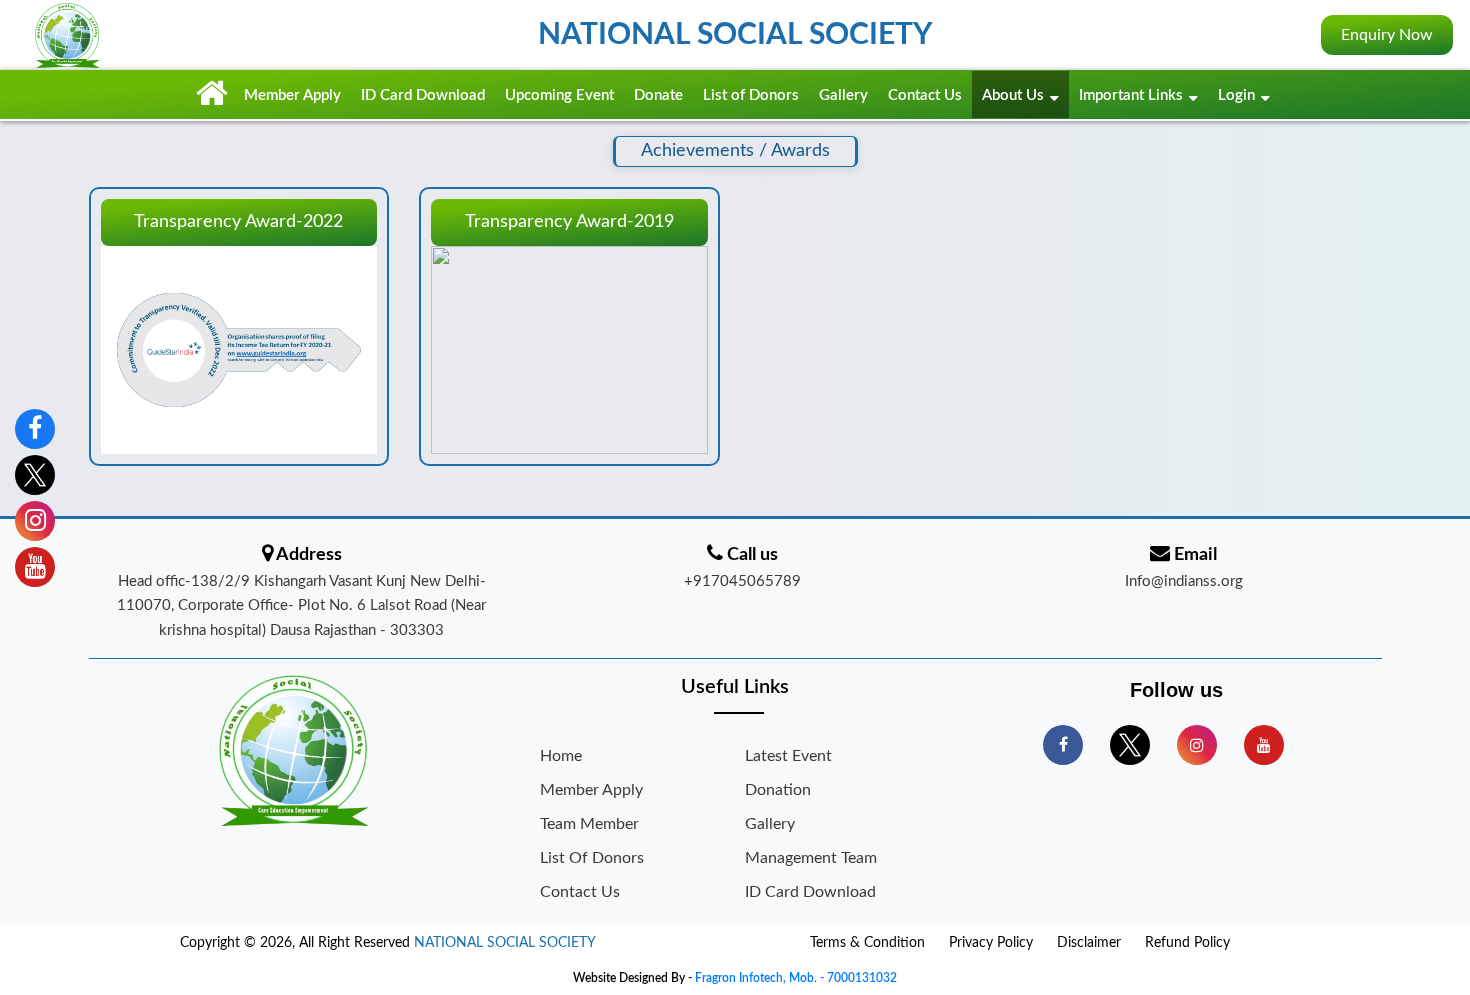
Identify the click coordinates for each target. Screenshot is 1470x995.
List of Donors (751, 95)
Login (1236, 95)
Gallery (843, 95)
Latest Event (788, 756)
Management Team (811, 858)
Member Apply (292, 95)
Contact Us (925, 95)
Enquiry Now (1387, 35)
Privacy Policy (991, 943)
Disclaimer (1089, 943)
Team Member (589, 824)
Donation (778, 790)
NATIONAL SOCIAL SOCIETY (505, 943)
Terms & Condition (867, 943)
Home (561, 756)
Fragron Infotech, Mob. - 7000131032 (796, 978)
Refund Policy (1187, 943)
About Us (1013, 95)
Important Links (1131, 95)
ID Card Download (423, 95)
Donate (658, 95)
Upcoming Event (559, 95)
